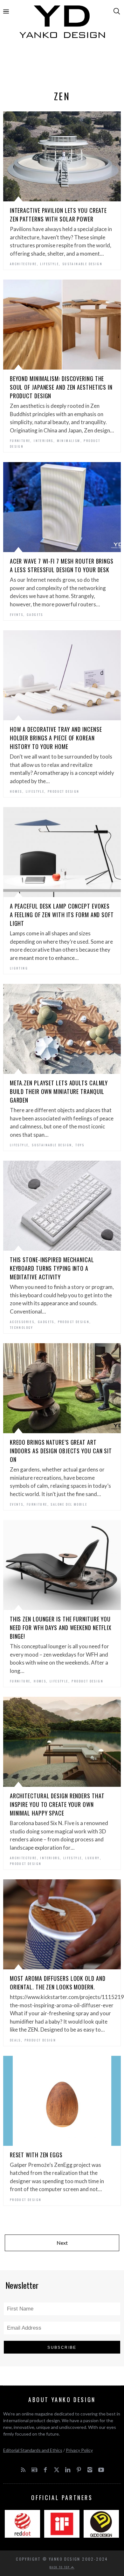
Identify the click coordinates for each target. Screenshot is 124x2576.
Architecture (23, 264)
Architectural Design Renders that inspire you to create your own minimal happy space (57, 1804)
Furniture (20, 441)
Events (17, 614)
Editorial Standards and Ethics (33, 2450)
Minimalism (69, 441)
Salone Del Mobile (69, 1504)
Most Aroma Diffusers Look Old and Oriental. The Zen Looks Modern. (58, 1983)
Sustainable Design (82, 264)
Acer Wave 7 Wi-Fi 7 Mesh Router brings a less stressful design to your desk (62, 565)
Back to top (60, 2567)
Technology (22, 1327)
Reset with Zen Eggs (36, 2155)
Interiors (44, 441)
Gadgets (35, 614)
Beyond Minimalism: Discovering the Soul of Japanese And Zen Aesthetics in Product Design (61, 387)
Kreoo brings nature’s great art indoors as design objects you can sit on (61, 1451)
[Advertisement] (62, 66)
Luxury (92, 1858)
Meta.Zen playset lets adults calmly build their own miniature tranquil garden (59, 1091)
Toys (80, 1145)
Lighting (19, 968)
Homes (16, 791)
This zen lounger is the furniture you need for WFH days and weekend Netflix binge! (61, 1628)
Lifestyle (49, 264)
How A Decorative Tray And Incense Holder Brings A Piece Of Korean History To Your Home (56, 738)
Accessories (22, 1322)
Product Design (64, 791)
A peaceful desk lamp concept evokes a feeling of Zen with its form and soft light (62, 915)
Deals (15, 2040)
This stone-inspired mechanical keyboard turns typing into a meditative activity (52, 1268)
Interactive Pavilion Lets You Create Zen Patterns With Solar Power (58, 215)
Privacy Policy (79, 2450)
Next (62, 2243)
